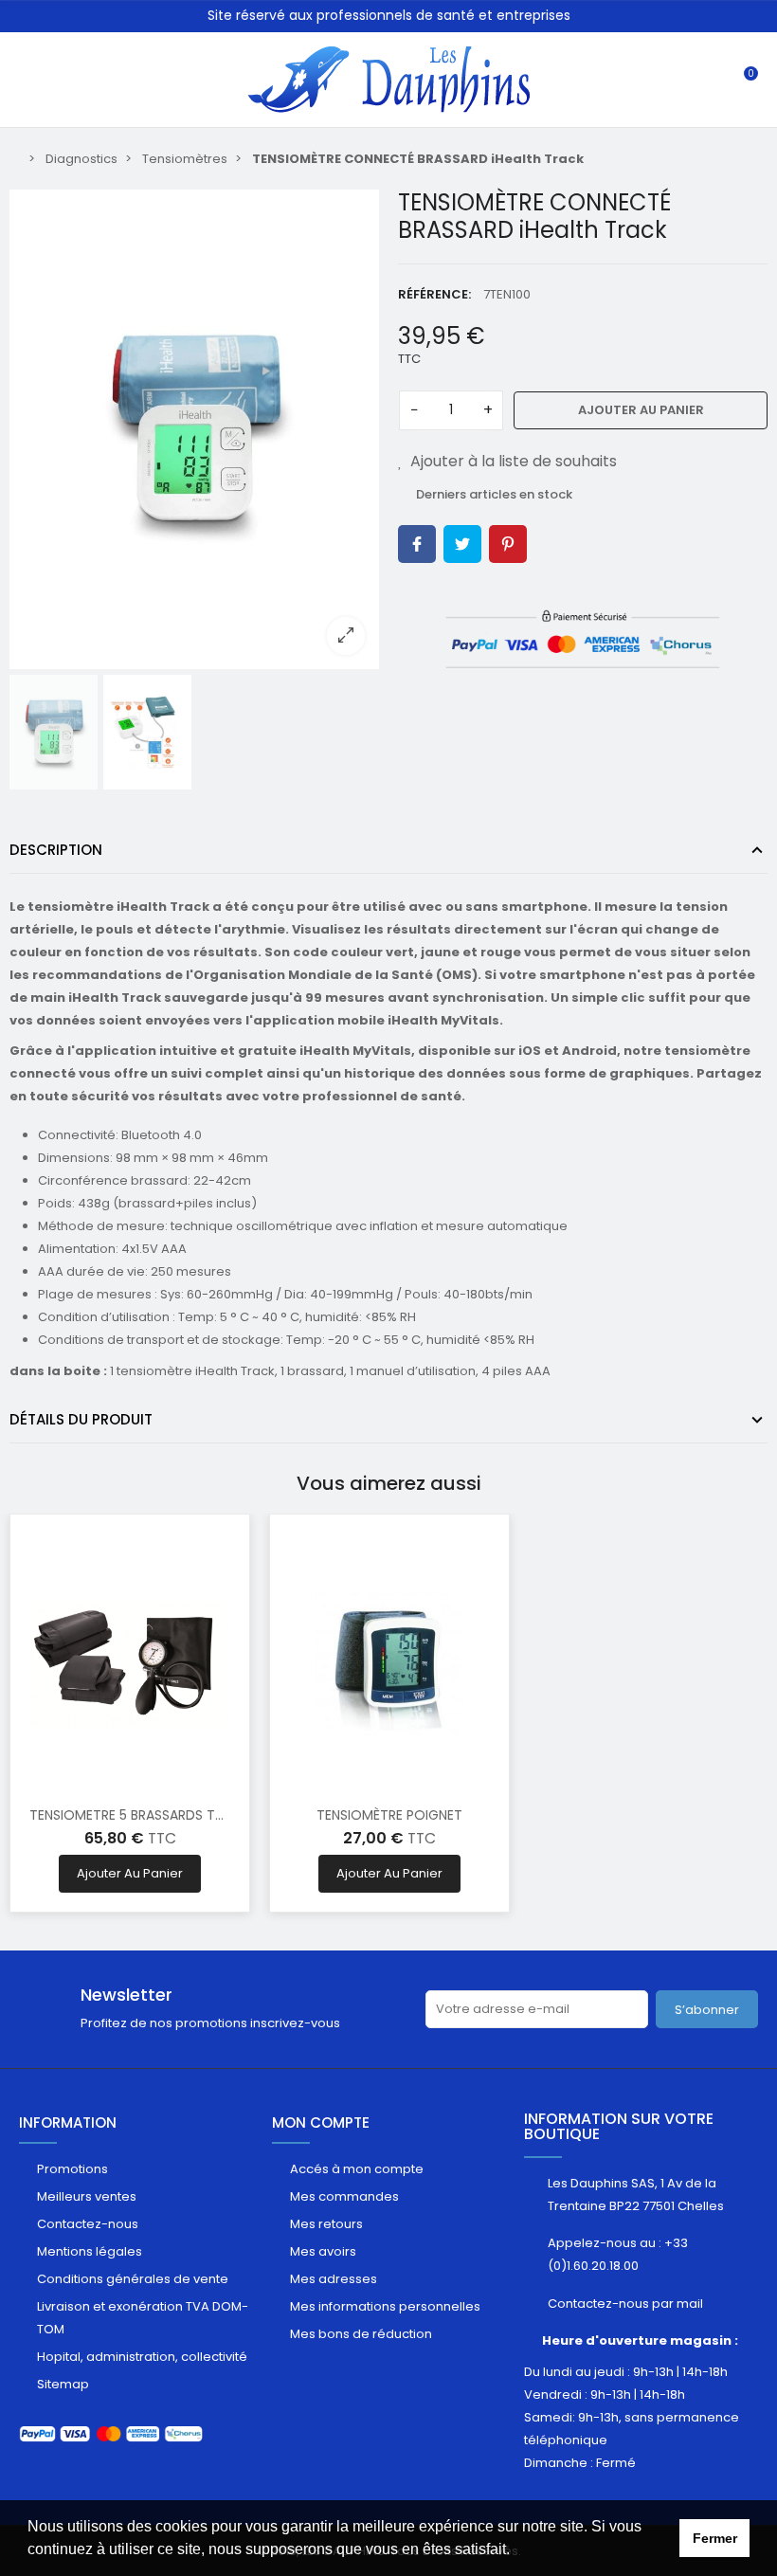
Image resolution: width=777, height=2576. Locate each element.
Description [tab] (56, 850)
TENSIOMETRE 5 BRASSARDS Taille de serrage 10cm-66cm (216, 1815)
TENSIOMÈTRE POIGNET (389, 1815)
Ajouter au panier (641, 410)
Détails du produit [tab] (81, 1419)
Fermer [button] (715, 2538)
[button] (516, 2551)
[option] (194, 429)
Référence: (434, 294)
